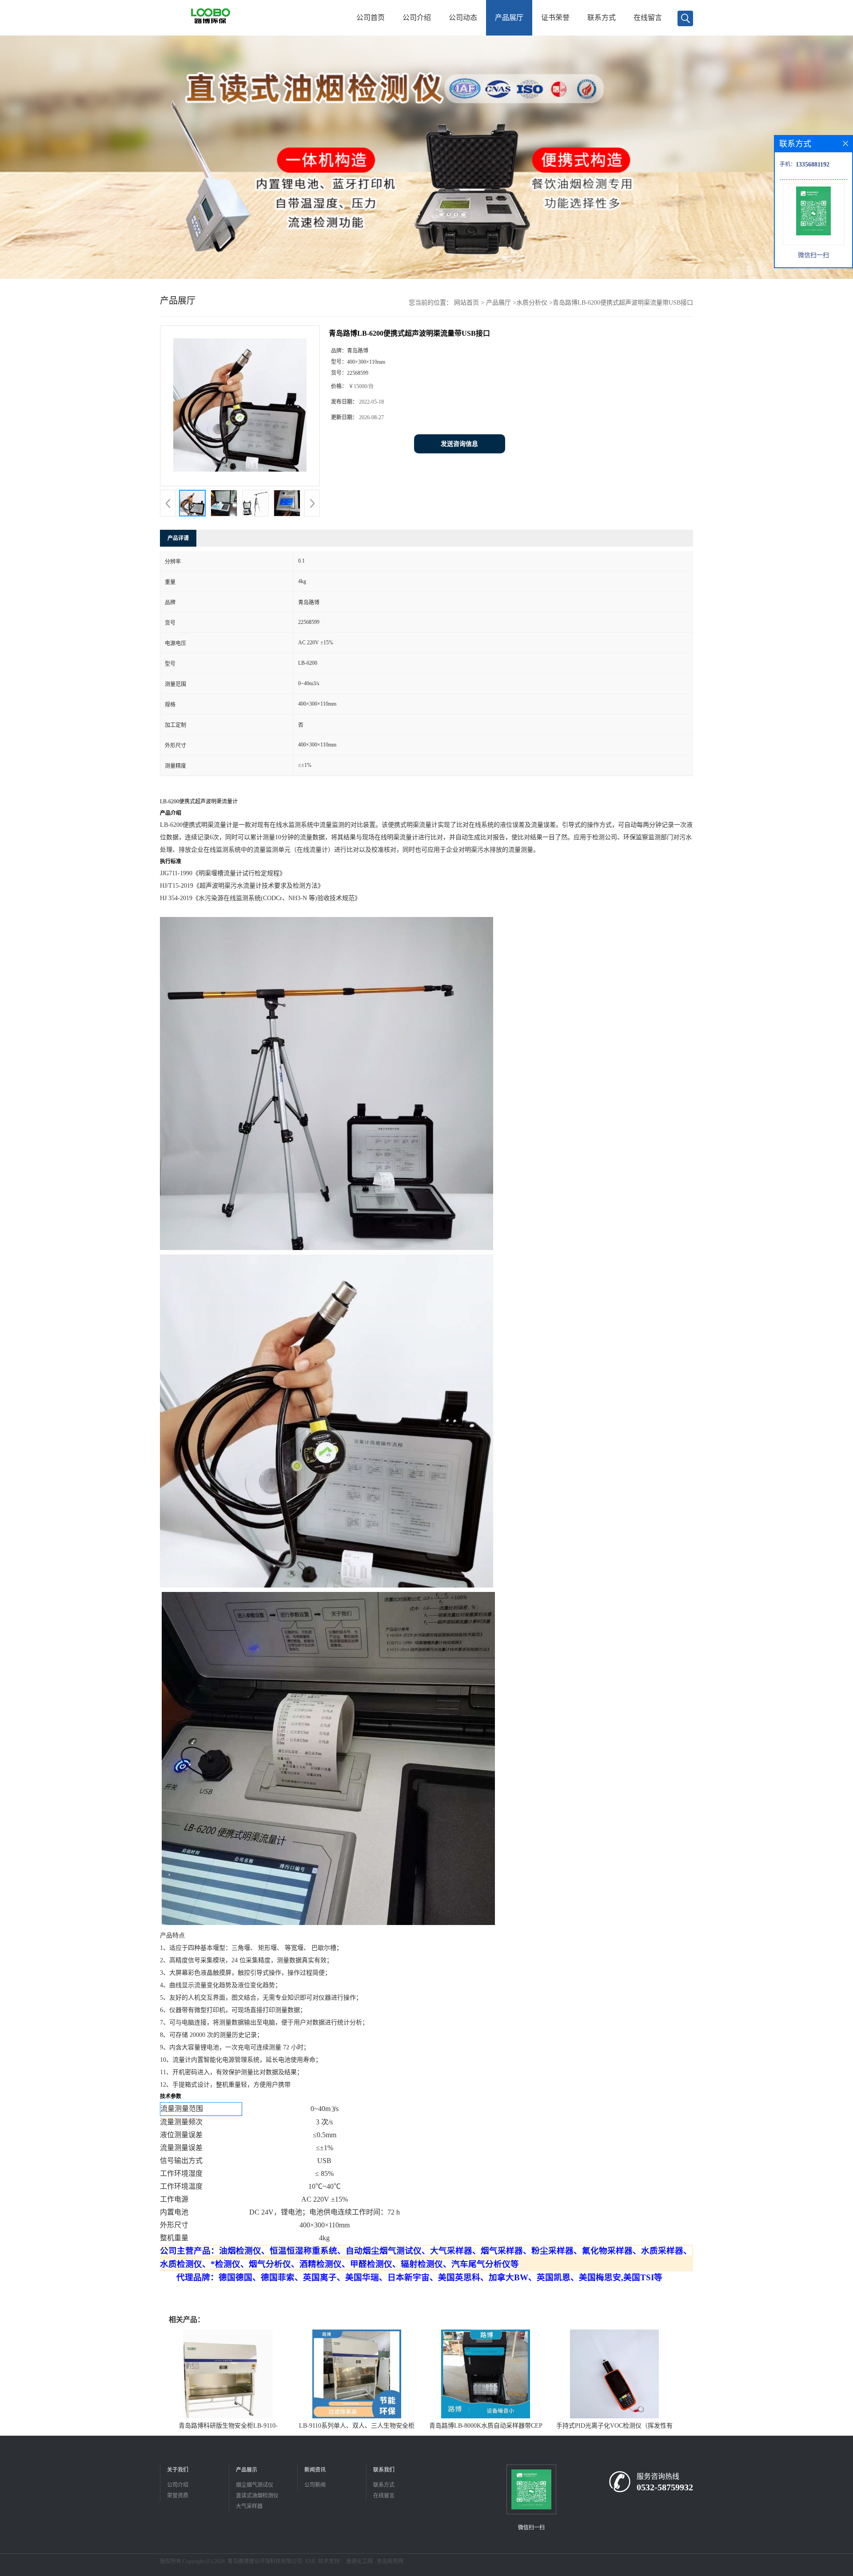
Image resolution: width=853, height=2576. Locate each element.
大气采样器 (249, 2506)
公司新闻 (315, 2485)
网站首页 (466, 303)
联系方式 (602, 18)
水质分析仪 (532, 303)
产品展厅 (509, 18)
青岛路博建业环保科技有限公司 (265, 2561)
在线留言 (648, 18)
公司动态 (463, 18)
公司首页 (371, 18)
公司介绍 (417, 18)
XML (311, 2561)
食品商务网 (390, 2561)
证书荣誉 (555, 18)
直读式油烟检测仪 (257, 2496)
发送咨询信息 (459, 444)
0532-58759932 (665, 2487)
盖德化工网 (359, 2561)
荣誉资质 (178, 2496)
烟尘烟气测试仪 (255, 2485)
